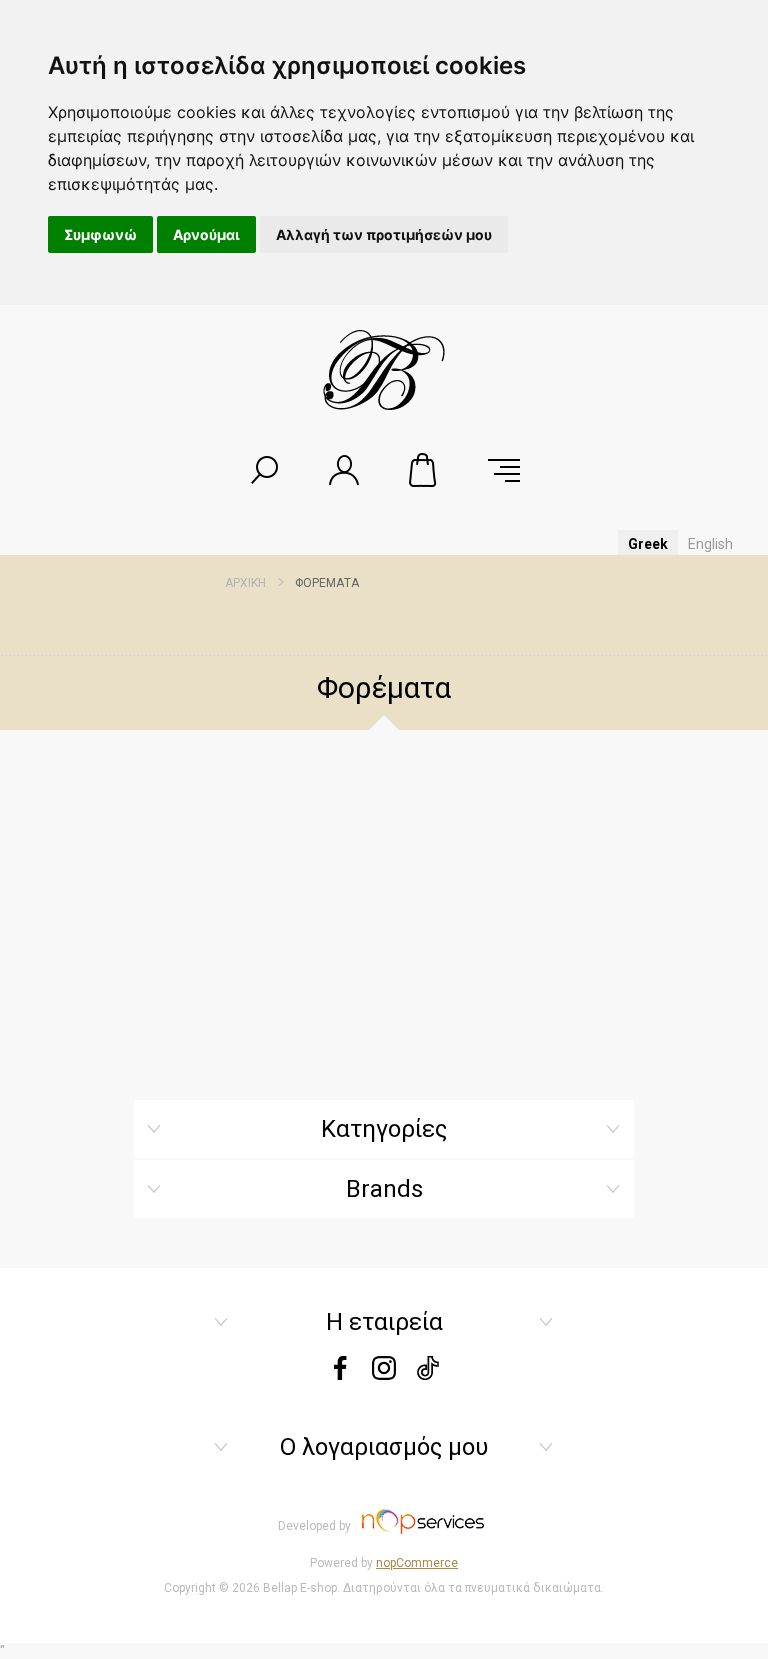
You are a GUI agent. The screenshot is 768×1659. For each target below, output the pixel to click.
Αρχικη (245, 583)
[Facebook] (340, 1374)
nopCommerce (417, 1563)
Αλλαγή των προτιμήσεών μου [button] (384, 234)
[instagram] (384, 1374)
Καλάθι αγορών (424, 470)
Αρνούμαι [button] (206, 234)
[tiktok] (428, 1374)
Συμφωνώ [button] (100, 234)
